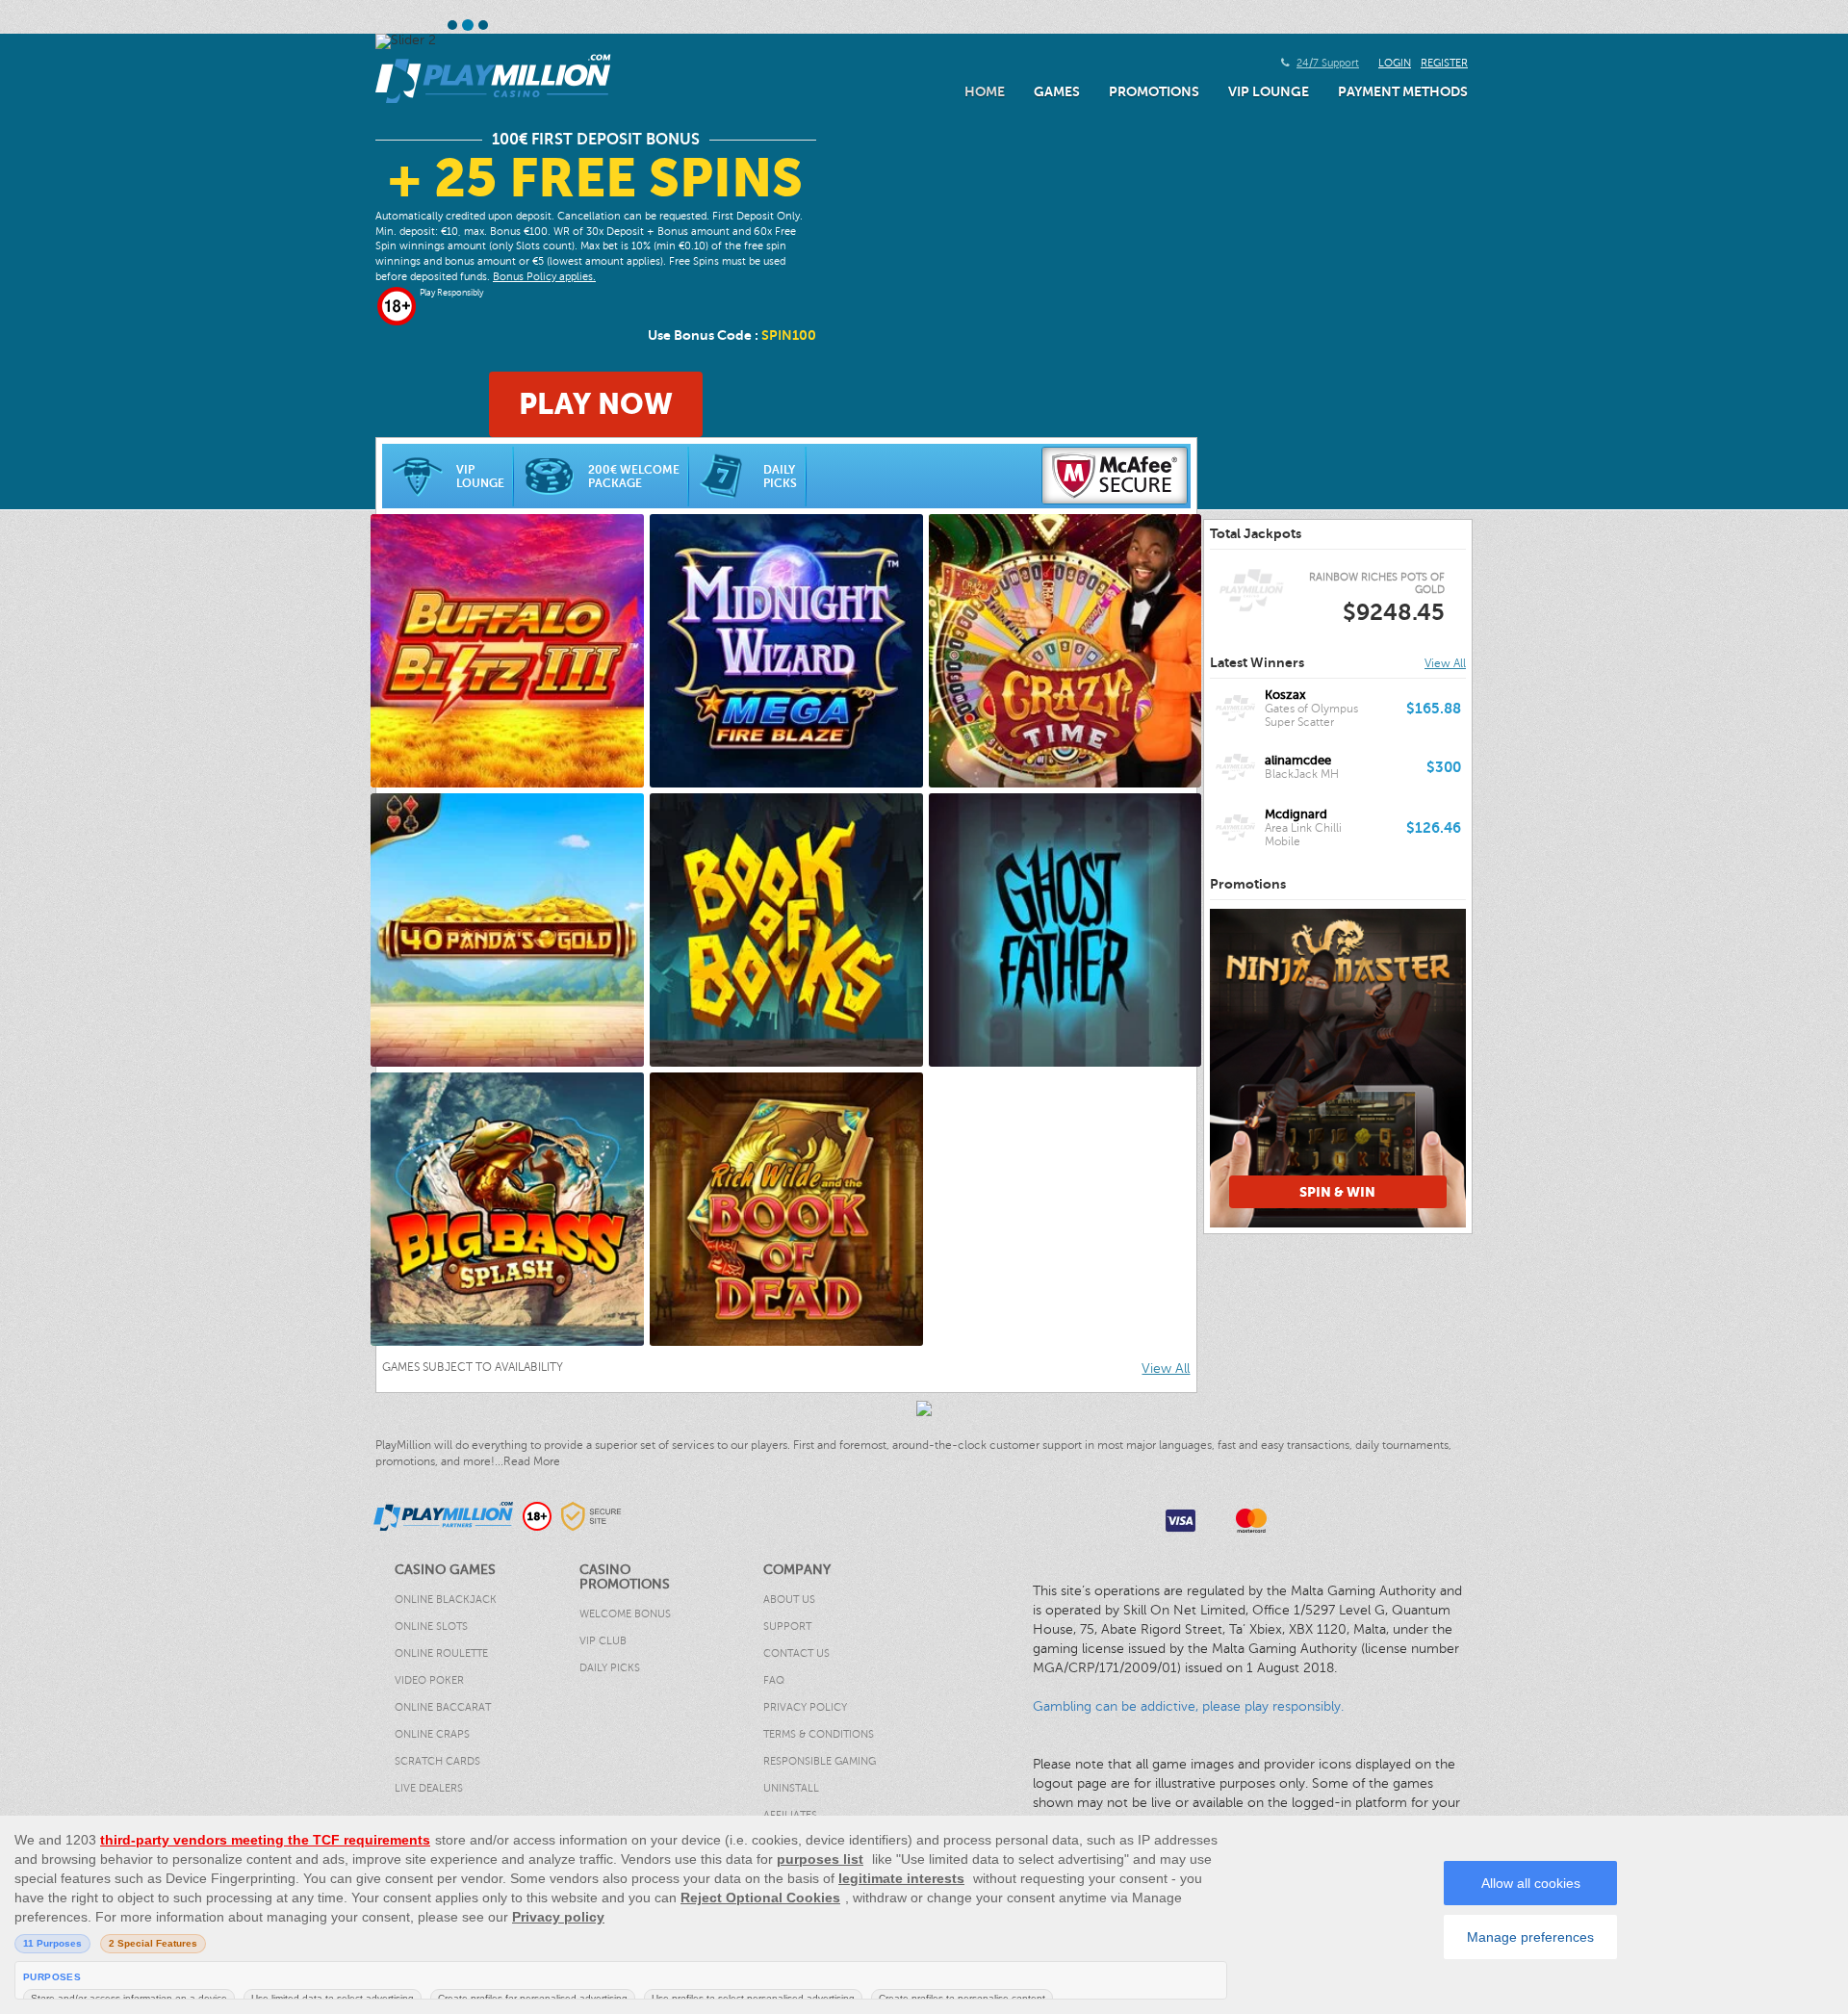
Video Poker (429, 1680)
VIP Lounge (1269, 91)
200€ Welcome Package (634, 477)
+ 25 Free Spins (595, 179)
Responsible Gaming (820, 1761)
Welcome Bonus (625, 1614)
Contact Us (796, 1653)
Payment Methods (1403, 91)
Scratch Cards (437, 1761)
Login (1395, 63)
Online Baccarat (443, 1707)
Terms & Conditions (819, 1734)
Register (1444, 63)
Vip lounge (480, 477)
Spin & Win (1287, 1192)
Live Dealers (429, 1788)
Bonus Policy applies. (544, 277)
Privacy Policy (805, 1707)
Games (1057, 91)
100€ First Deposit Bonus (596, 140)
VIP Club (603, 1641)
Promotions (1154, 91)
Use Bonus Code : (732, 335)
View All (1166, 1368)
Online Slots (431, 1627)
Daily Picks (780, 477)
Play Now (596, 404)
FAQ (774, 1680)
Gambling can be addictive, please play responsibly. (1188, 1706)
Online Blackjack (446, 1600)
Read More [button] (532, 1461)
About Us (789, 1600)
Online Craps (432, 1734)
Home (985, 91)
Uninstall (791, 1788)
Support (787, 1627)
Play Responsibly (451, 293)
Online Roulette (441, 1653)
